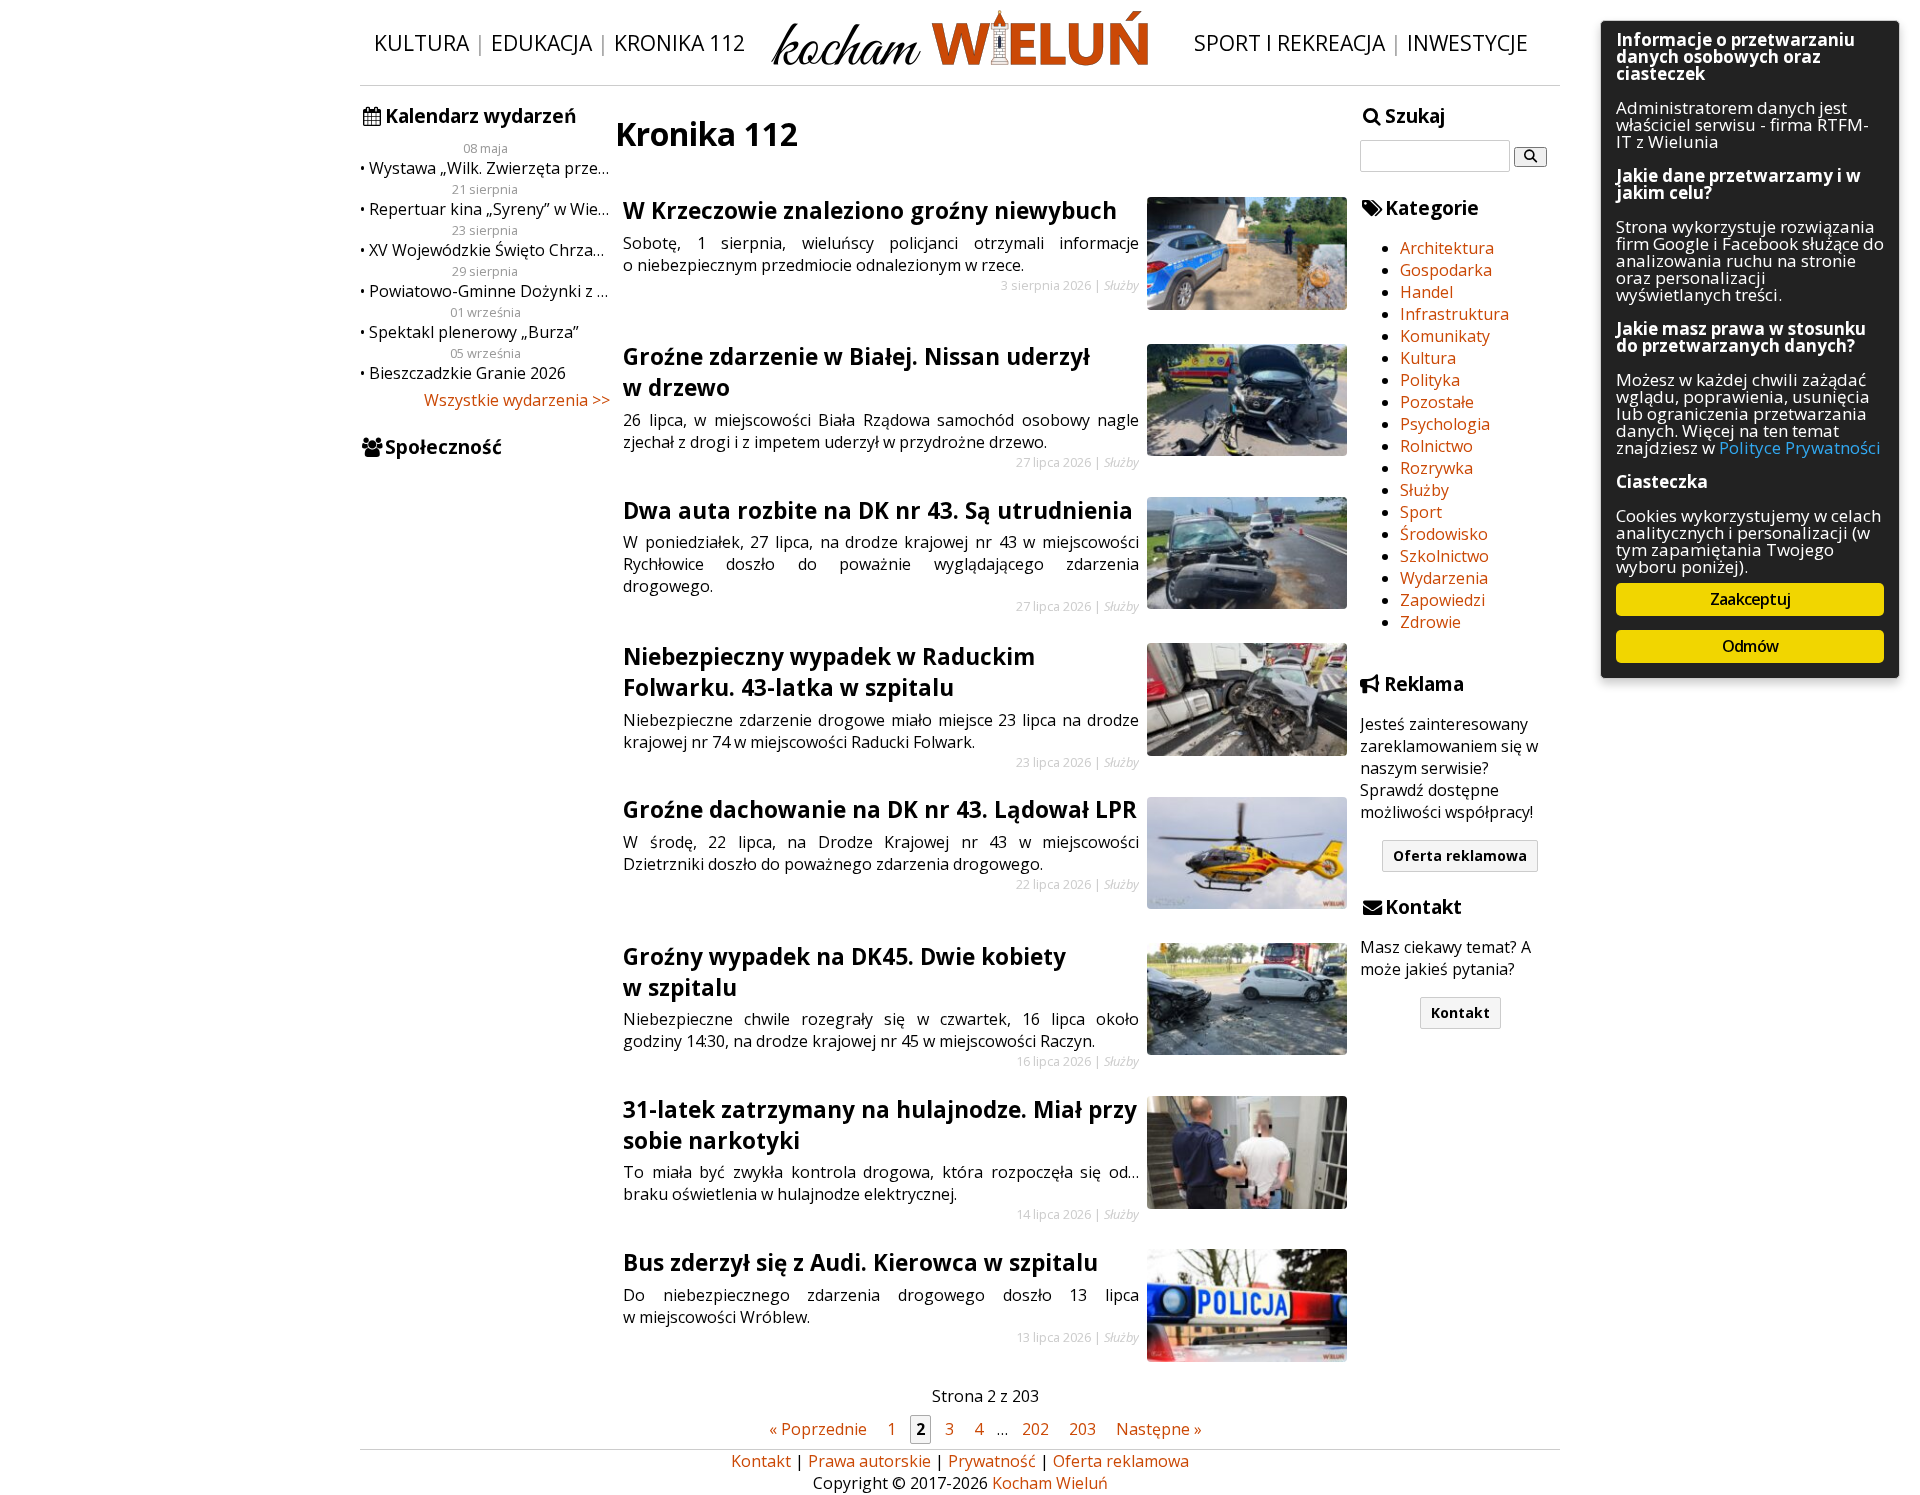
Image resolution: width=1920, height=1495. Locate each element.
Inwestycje (1467, 42)
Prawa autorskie (869, 1461)
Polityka (1430, 380)
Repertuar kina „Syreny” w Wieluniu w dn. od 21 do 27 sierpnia (489, 209)
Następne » (1159, 1429)
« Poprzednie (818, 1429)
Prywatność (992, 1461)
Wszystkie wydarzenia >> (517, 400)
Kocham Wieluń (1050, 1483)
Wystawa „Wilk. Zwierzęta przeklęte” (489, 168)
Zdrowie (1430, 622)
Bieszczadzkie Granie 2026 (467, 373)
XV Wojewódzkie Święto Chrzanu (489, 250)
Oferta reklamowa (1460, 855)
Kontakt (1460, 1012)
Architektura (1447, 248)
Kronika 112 (679, 42)
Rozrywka (1436, 468)
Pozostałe (1437, 402)
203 (1082, 1429)
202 (1035, 1429)
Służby (1424, 490)
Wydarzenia (1444, 578)
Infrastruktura (1454, 314)
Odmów (1750, 646)
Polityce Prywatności (1800, 447)
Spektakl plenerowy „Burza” (474, 332)
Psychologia (1445, 424)
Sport (1421, 512)
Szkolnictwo (1444, 556)
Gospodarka (1446, 270)
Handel (1426, 292)
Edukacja (541, 42)
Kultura (421, 42)
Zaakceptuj (1750, 599)
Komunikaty (1445, 336)
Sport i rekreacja (1289, 42)
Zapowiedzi (1442, 600)
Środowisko (1444, 534)
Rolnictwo (1436, 446)
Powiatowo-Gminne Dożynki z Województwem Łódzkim (489, 291)
